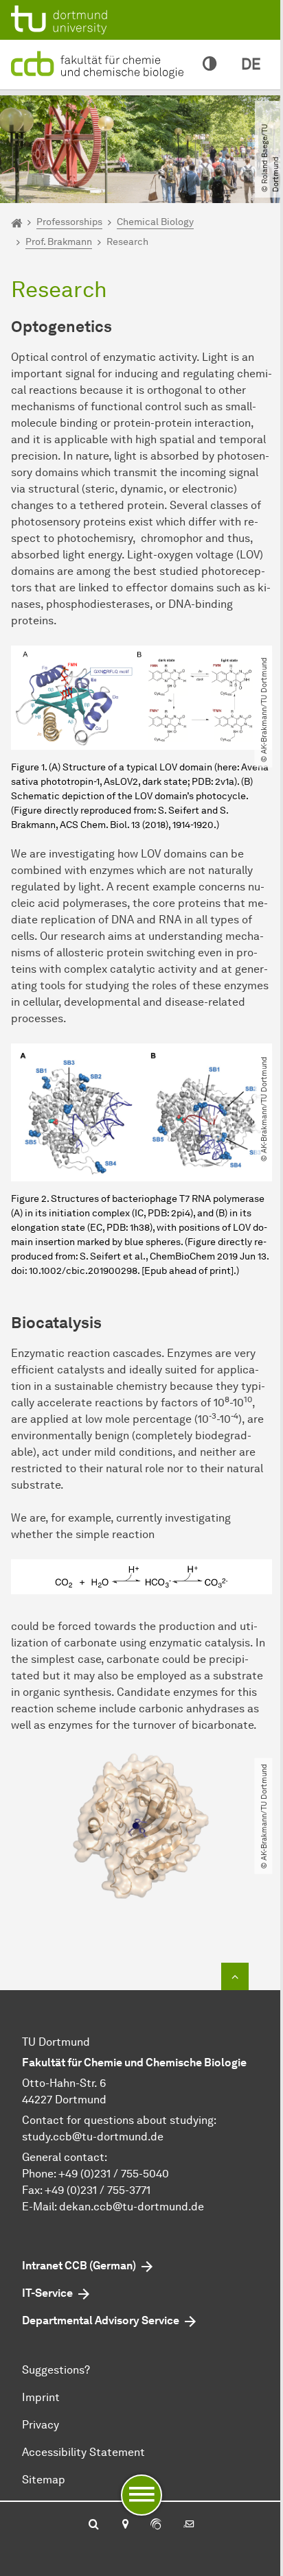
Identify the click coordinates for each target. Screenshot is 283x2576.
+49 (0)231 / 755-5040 (114, 2174)
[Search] (94, 2525)
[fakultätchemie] (100, 63)
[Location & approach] (125, 2525)
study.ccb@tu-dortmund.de (93, 2137)
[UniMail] (189, 2525)
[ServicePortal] (156, 2525)
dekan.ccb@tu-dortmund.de (132, 2207)
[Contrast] (210, 64)
